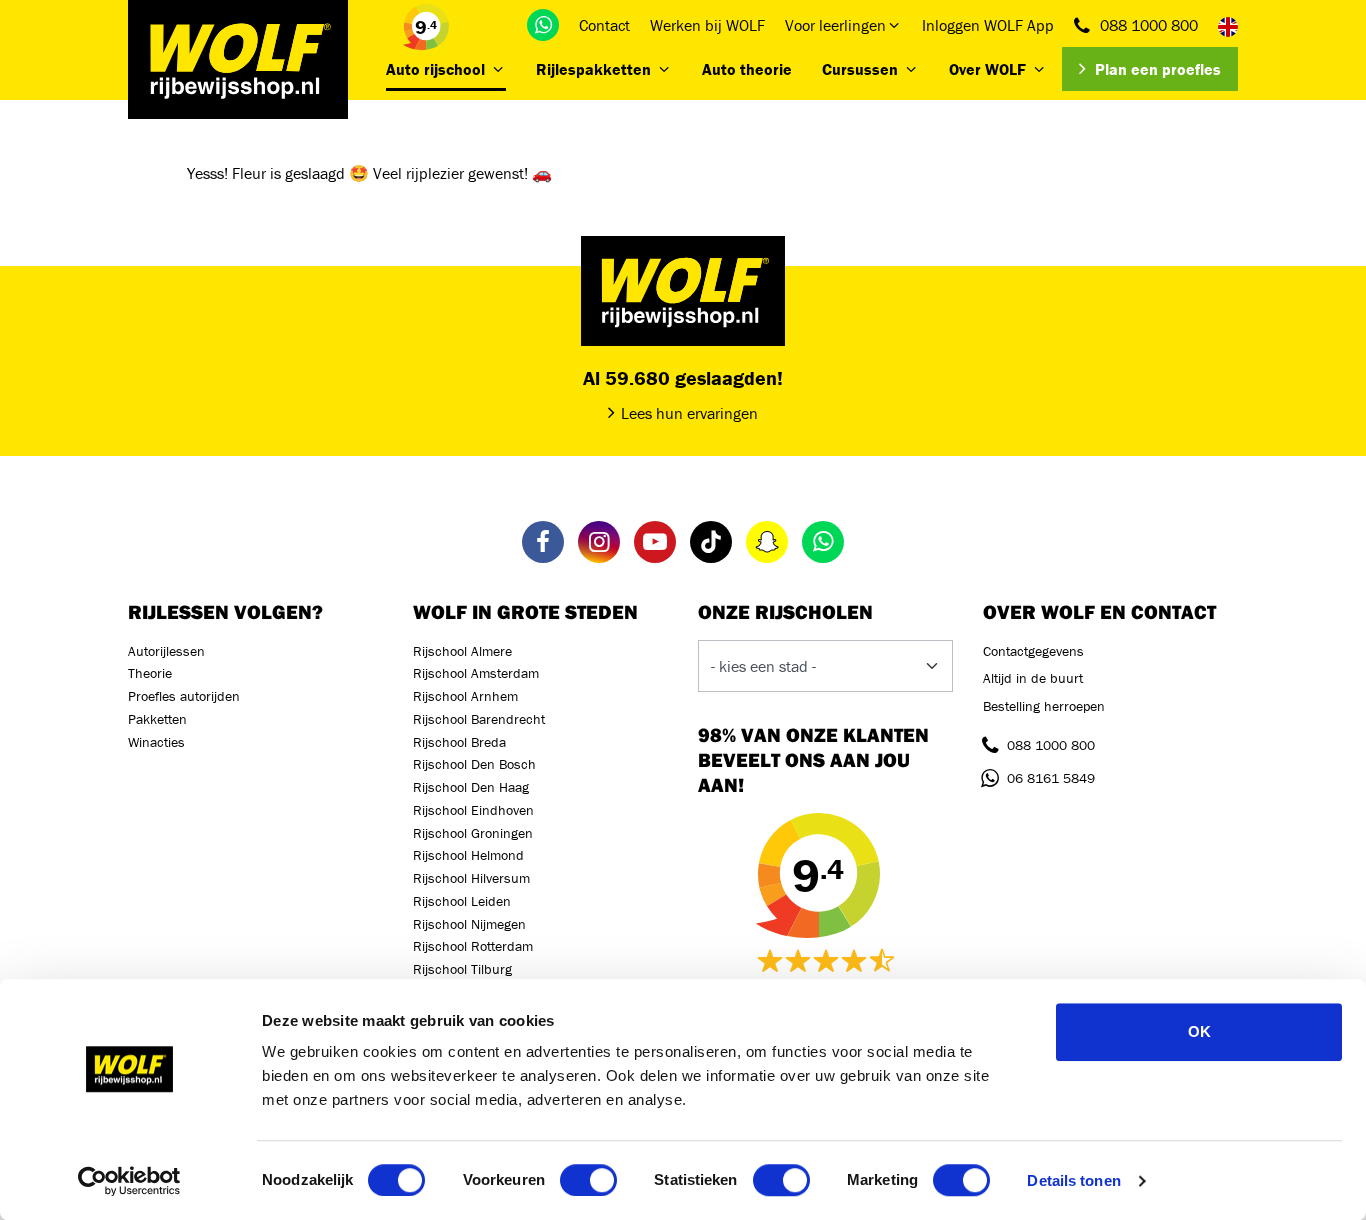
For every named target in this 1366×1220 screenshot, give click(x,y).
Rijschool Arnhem (465, 696)
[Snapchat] (767, 542)
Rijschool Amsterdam (476, 673)
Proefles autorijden (184, 696)
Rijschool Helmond (468, 855)
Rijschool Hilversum (471, 878)
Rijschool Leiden (462, 901)
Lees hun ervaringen (689, 413)
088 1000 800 (1149, 25)
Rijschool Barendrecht (479, 719)
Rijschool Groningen (473, 833)
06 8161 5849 (1051, 778)
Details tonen (1073, 1180)
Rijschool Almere (462, 651)
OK (1199, 1031)
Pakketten (157, 719)
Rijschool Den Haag (471, 787)
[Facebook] (543, 542)
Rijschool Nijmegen (469, 924)
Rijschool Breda (459, 742)
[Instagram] (599, 542)
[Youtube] (655, 542)
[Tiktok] (711, 542)
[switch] (588, 1180)
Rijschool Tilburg (462, 969)
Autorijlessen (166, 651)
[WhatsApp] (543, 25)
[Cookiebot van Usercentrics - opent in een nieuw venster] (129, 1181)
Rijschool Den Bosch (474, 764)
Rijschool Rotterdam (473, 946)
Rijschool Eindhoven (473, 810)
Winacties (156, 742)
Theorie (150, 673)
